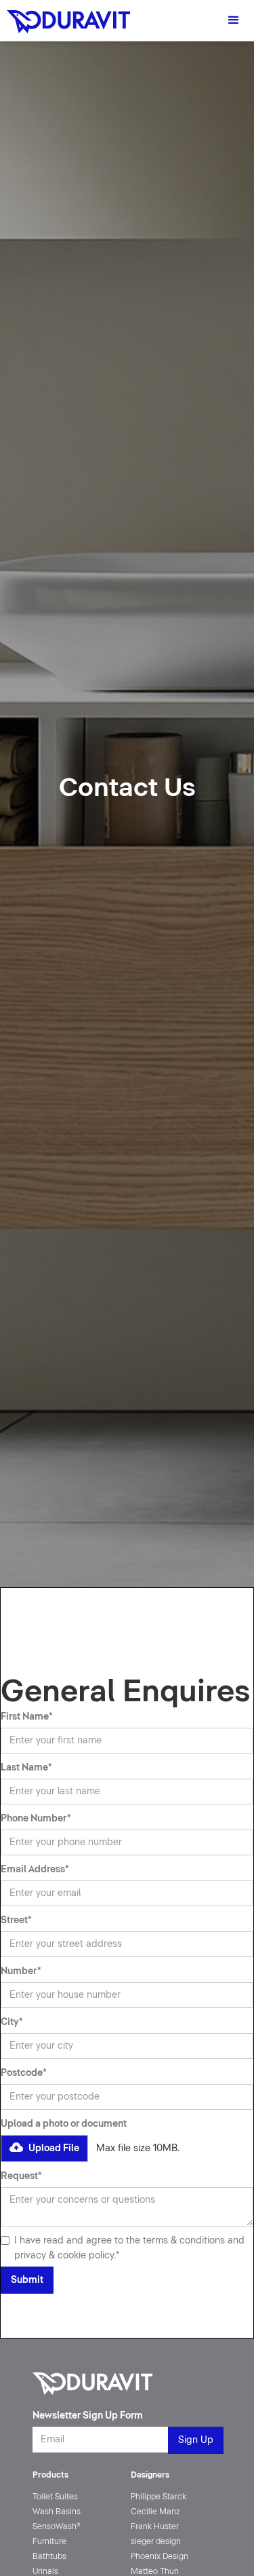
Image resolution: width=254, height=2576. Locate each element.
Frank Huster (155, 2526)
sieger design (156, 2541)
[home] (65, 17)
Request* (21, 2176)
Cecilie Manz (155, 2512)
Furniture (49, 2541)
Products (50, 2475)
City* (12, 2022)
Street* (16, 1920)
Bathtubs (49, 2556)
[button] (234, 20)
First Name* (27, 1717)
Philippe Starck (158, 2497)
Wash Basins (57, 2512)
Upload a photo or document (64, 2124)
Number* (21, 1971)
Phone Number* (36, 1818)
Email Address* (35, 1869)
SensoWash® (57, 2526)
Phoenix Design (160, 2556)
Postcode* (24, 2073)
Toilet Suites (55, 2497)
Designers (150, 2475)
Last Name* (26, 1767)
